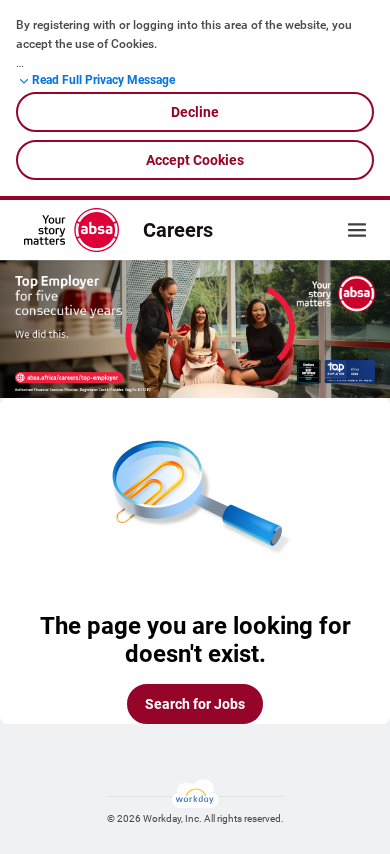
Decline (195, 112)
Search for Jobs (195, 704)
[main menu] (357, 230)
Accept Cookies (195, 160)
